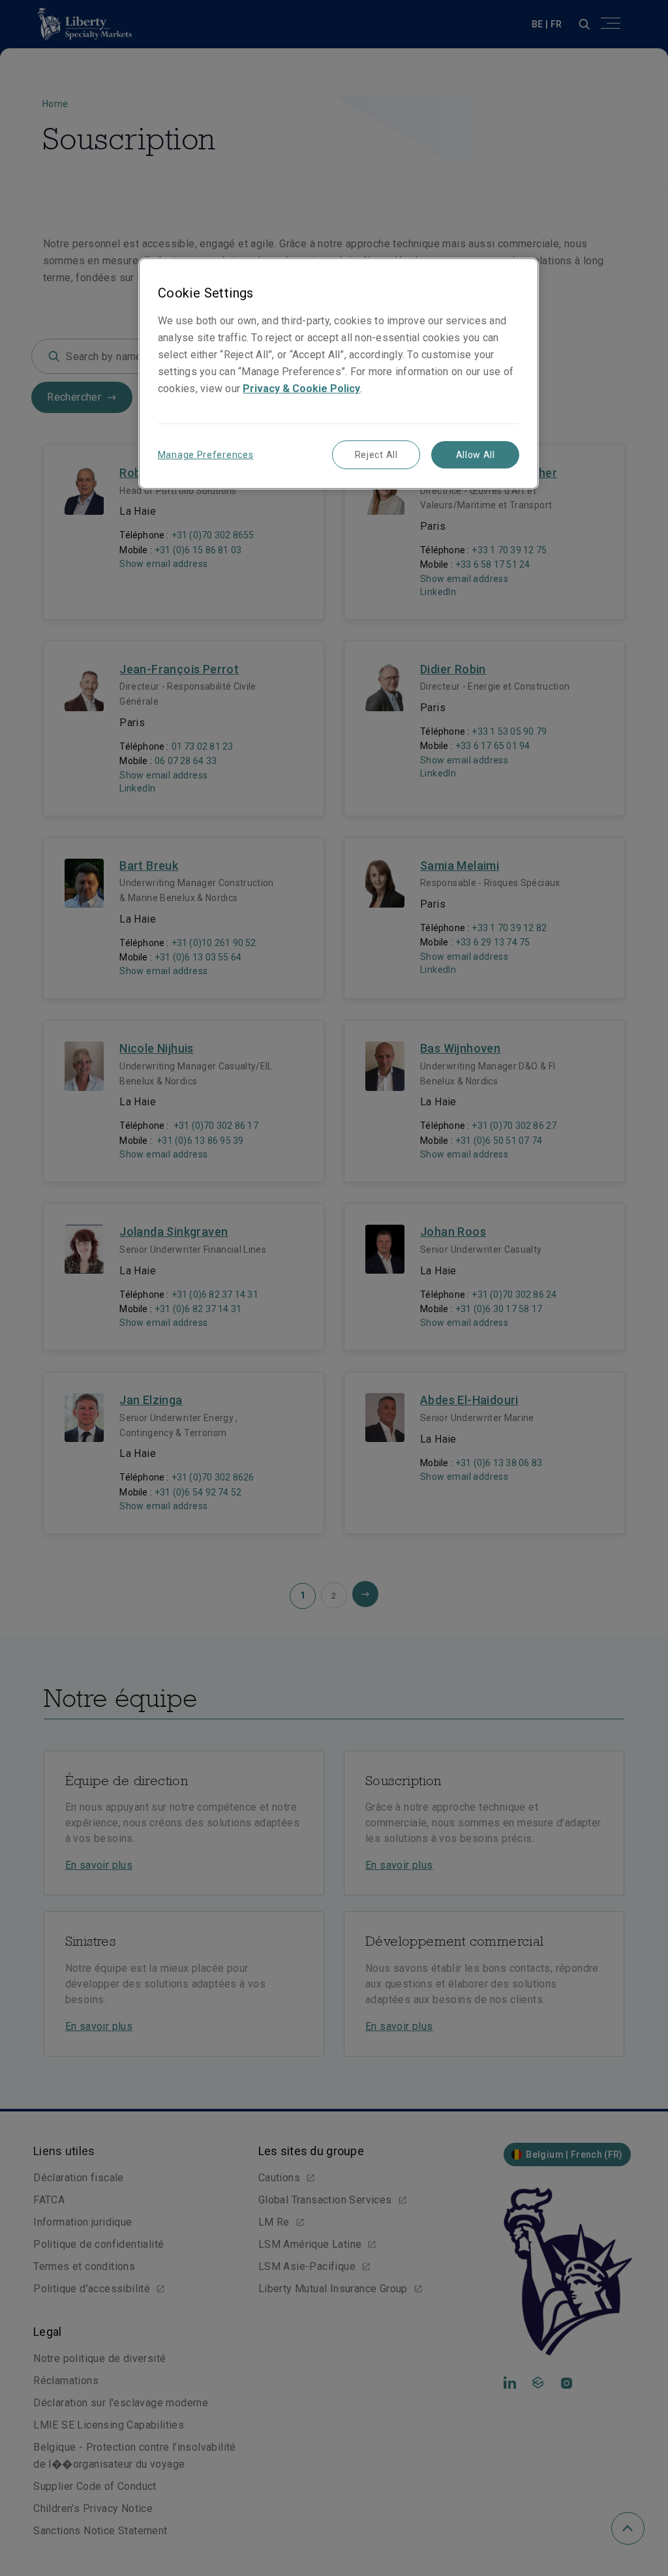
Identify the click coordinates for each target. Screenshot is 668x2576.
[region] (339, 374)
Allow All (476, 455)
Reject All (376, 455)
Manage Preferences (206, 455)
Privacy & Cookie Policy (301, 389)
